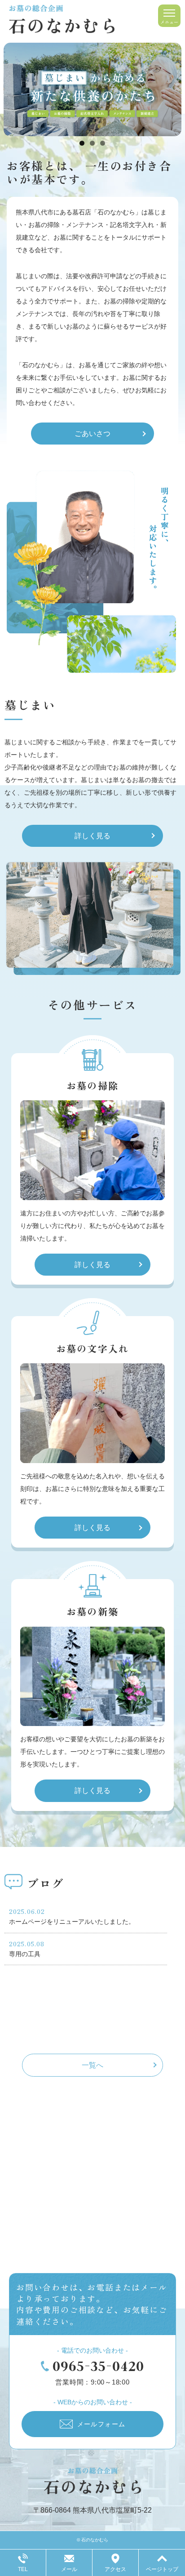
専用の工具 (25, 1954)
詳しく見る (92, 836)
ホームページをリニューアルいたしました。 (72, 1922)
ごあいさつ (92, 434)
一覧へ (92, 2065)
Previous (15, 87)
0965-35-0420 (98, 2366)
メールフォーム (101, 2424)
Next (170, 87)
